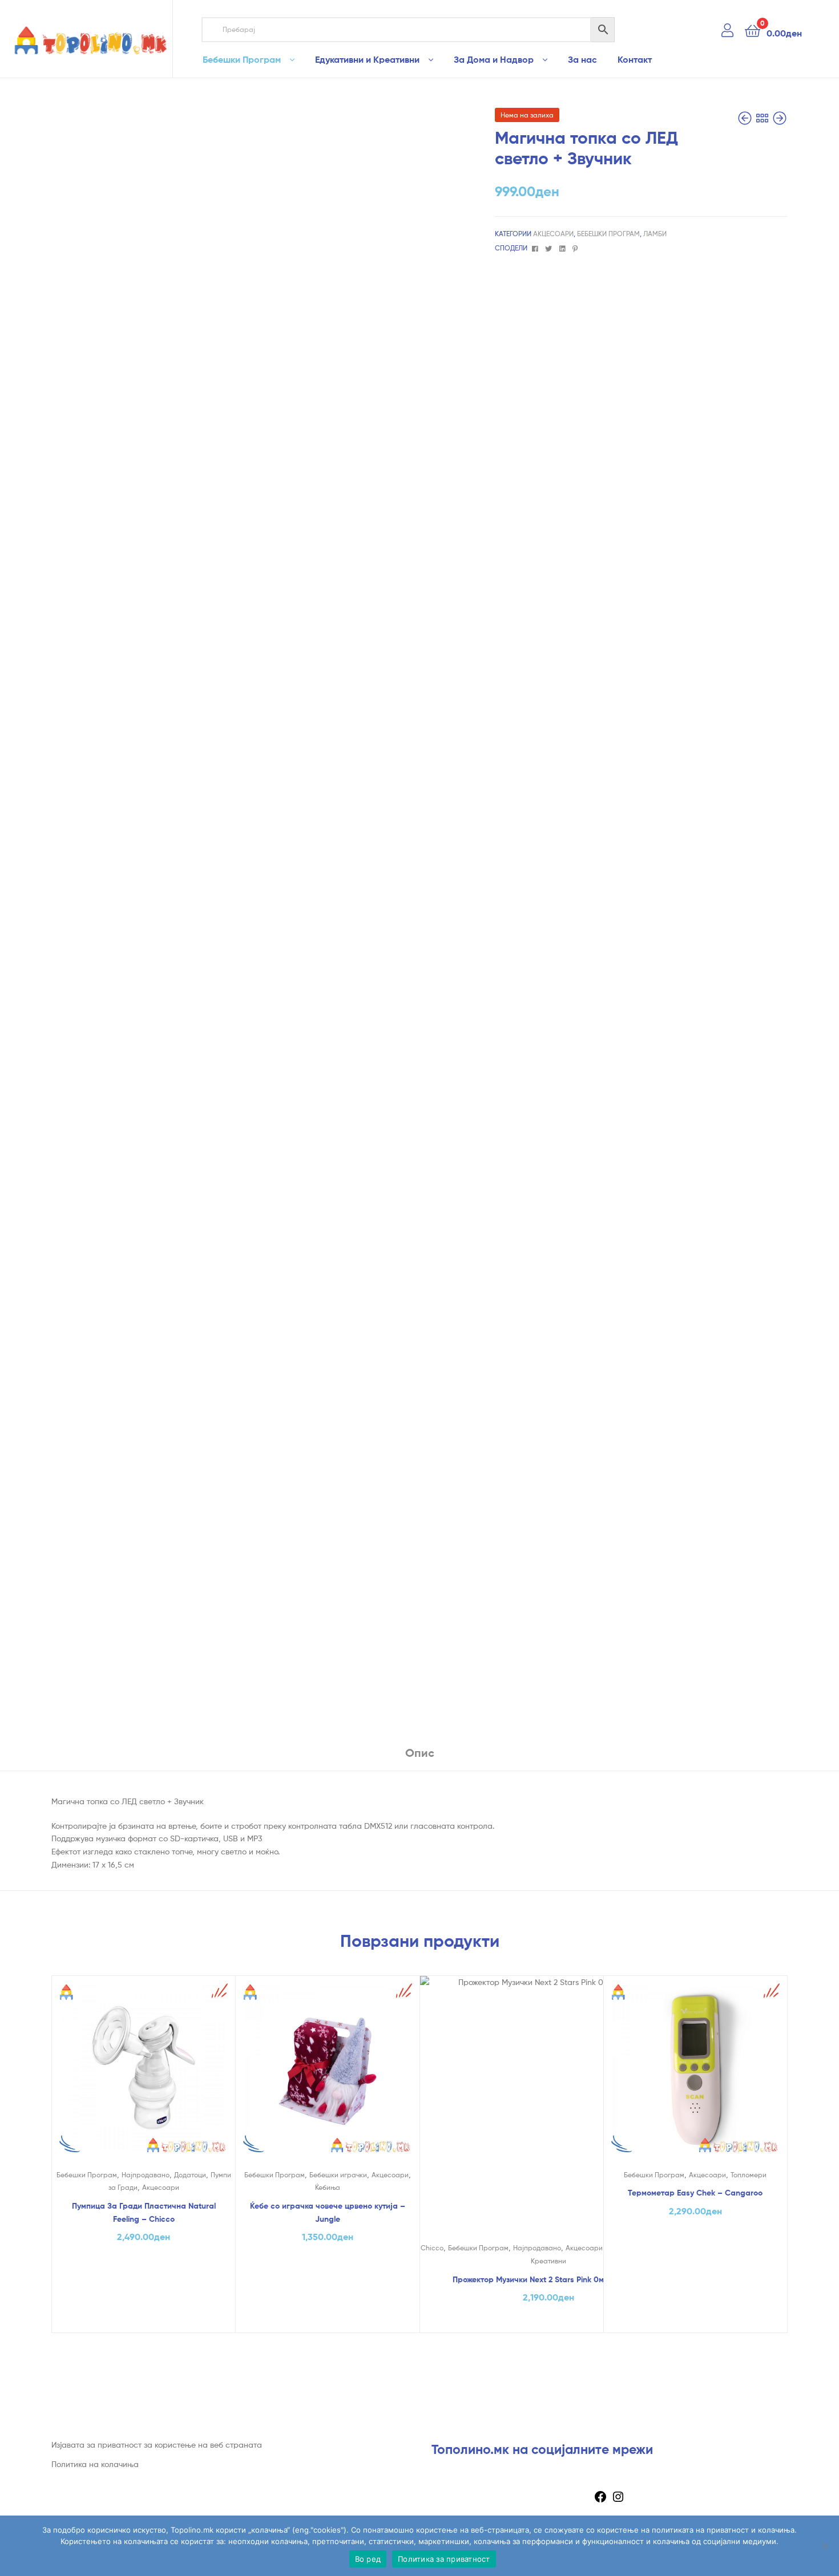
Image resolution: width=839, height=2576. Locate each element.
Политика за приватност (444, 2559)
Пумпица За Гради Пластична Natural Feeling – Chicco (144, 2212)
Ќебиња (328, 2187)
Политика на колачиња (95, 2464)
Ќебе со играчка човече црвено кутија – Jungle (328, 2212)
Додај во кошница (144, 2320)
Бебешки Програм (242, 59)
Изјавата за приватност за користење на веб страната (157, 2445)
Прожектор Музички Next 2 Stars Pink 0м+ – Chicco (548, 2279)
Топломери (749, 2175)
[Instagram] (618, 2500)
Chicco (432, 2248)
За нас (582, 59)
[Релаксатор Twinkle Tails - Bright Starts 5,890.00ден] (746, 118)
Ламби (655, 234)
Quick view (143, 2077)
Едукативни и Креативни (367, 59)
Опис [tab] (420, 1753)
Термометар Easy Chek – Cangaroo (695, 2193)
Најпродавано (146, 2175)
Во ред (368, 2559)
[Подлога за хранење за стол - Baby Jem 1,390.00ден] (780, 118)
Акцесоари (553, 234)
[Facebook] (600, 2500)
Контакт (635, 59)
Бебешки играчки (338, 2175)
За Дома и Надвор (494, 59)
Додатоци (190, 2175)
